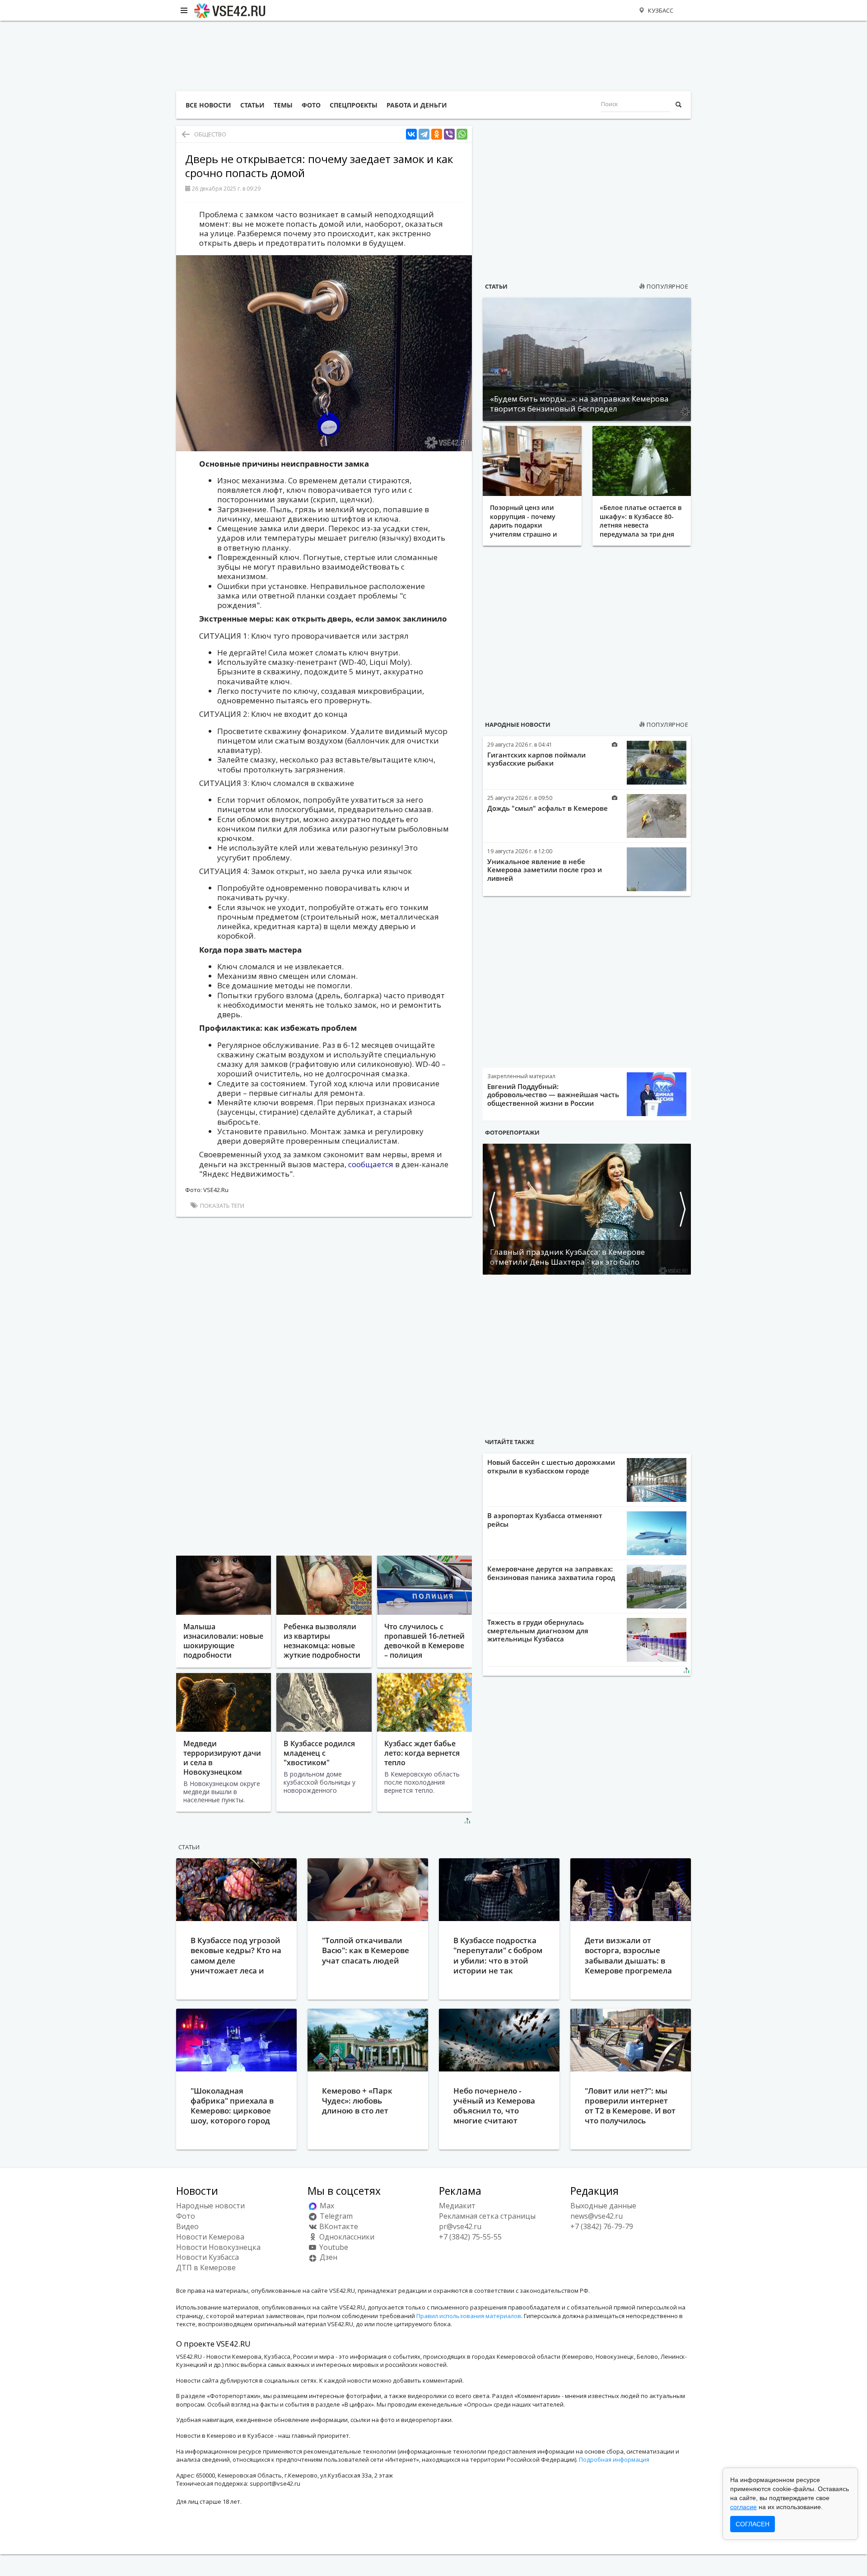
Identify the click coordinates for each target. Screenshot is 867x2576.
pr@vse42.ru (460, 2226)
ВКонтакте (338, 2226)
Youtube (333, 2247)
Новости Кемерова (210, 2237)
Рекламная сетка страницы (487, 2216)
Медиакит (457, 2206)
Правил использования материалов (469, 2316)
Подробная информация (614, 2459)
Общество (210, 134)
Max (326, 2206)
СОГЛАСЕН (753, 2524)
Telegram (335, 2216)
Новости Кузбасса (207, 2257)
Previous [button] (492, 1209)
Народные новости (518, 725)
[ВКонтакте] (411, 134)
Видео (187, 2226)
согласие (743, 2507)
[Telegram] (424, 134)
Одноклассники (346, 2237)
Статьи (496, 286)
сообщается (371, 1164)
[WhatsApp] (462, 134)
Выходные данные (603, 2206)
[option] (587, 1209)
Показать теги (221, 1206)
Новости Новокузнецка (218, 2247)
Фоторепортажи (512, 1132)
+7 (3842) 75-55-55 (470, 2237)
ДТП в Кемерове (206, 2267)
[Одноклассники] (437, 134)
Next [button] (682, 1209)
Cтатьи (189, 1847)
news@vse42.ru (597, 2216)
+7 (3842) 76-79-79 (602, 2226)
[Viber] (449, 134)
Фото (186, 2216)
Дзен (328, 2257)
